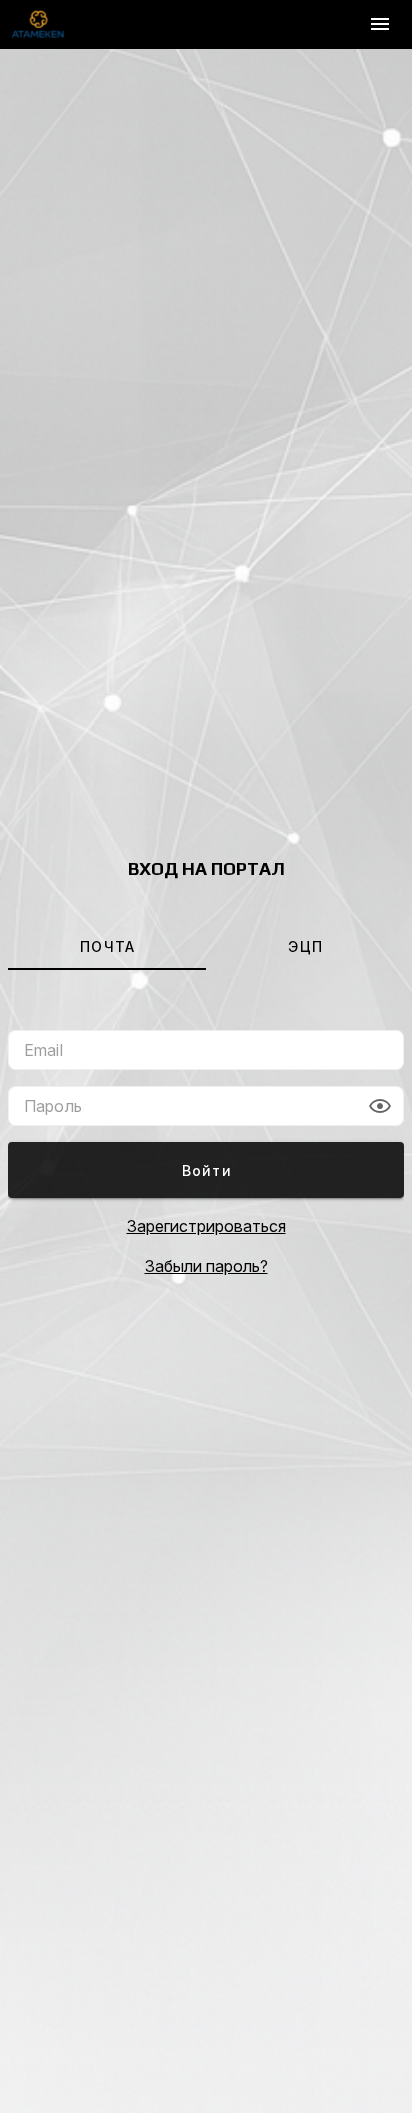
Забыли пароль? (206, 1266)
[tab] (107, 946)
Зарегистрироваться (206, 1226)
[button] (380, 1106)
